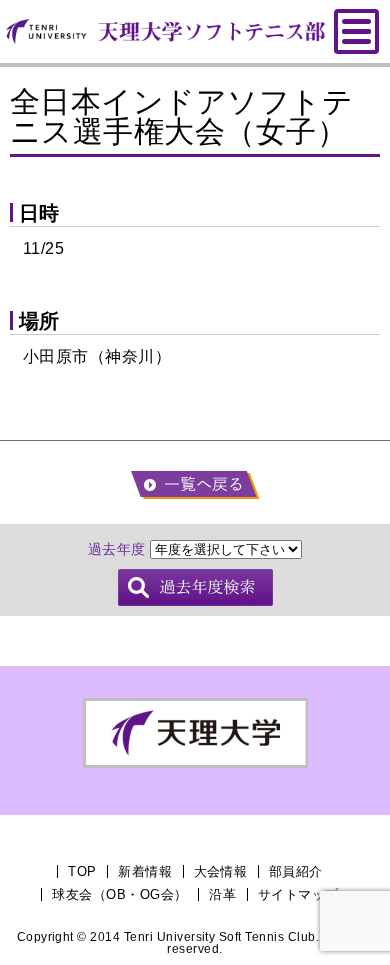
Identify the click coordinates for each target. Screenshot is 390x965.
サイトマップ (298, 894)
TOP (82, 871)
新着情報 (145, 871)
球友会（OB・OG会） (119, 894)
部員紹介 (296, 871)
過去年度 (117, 549)
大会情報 (221, 871)
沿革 (222, 894)
